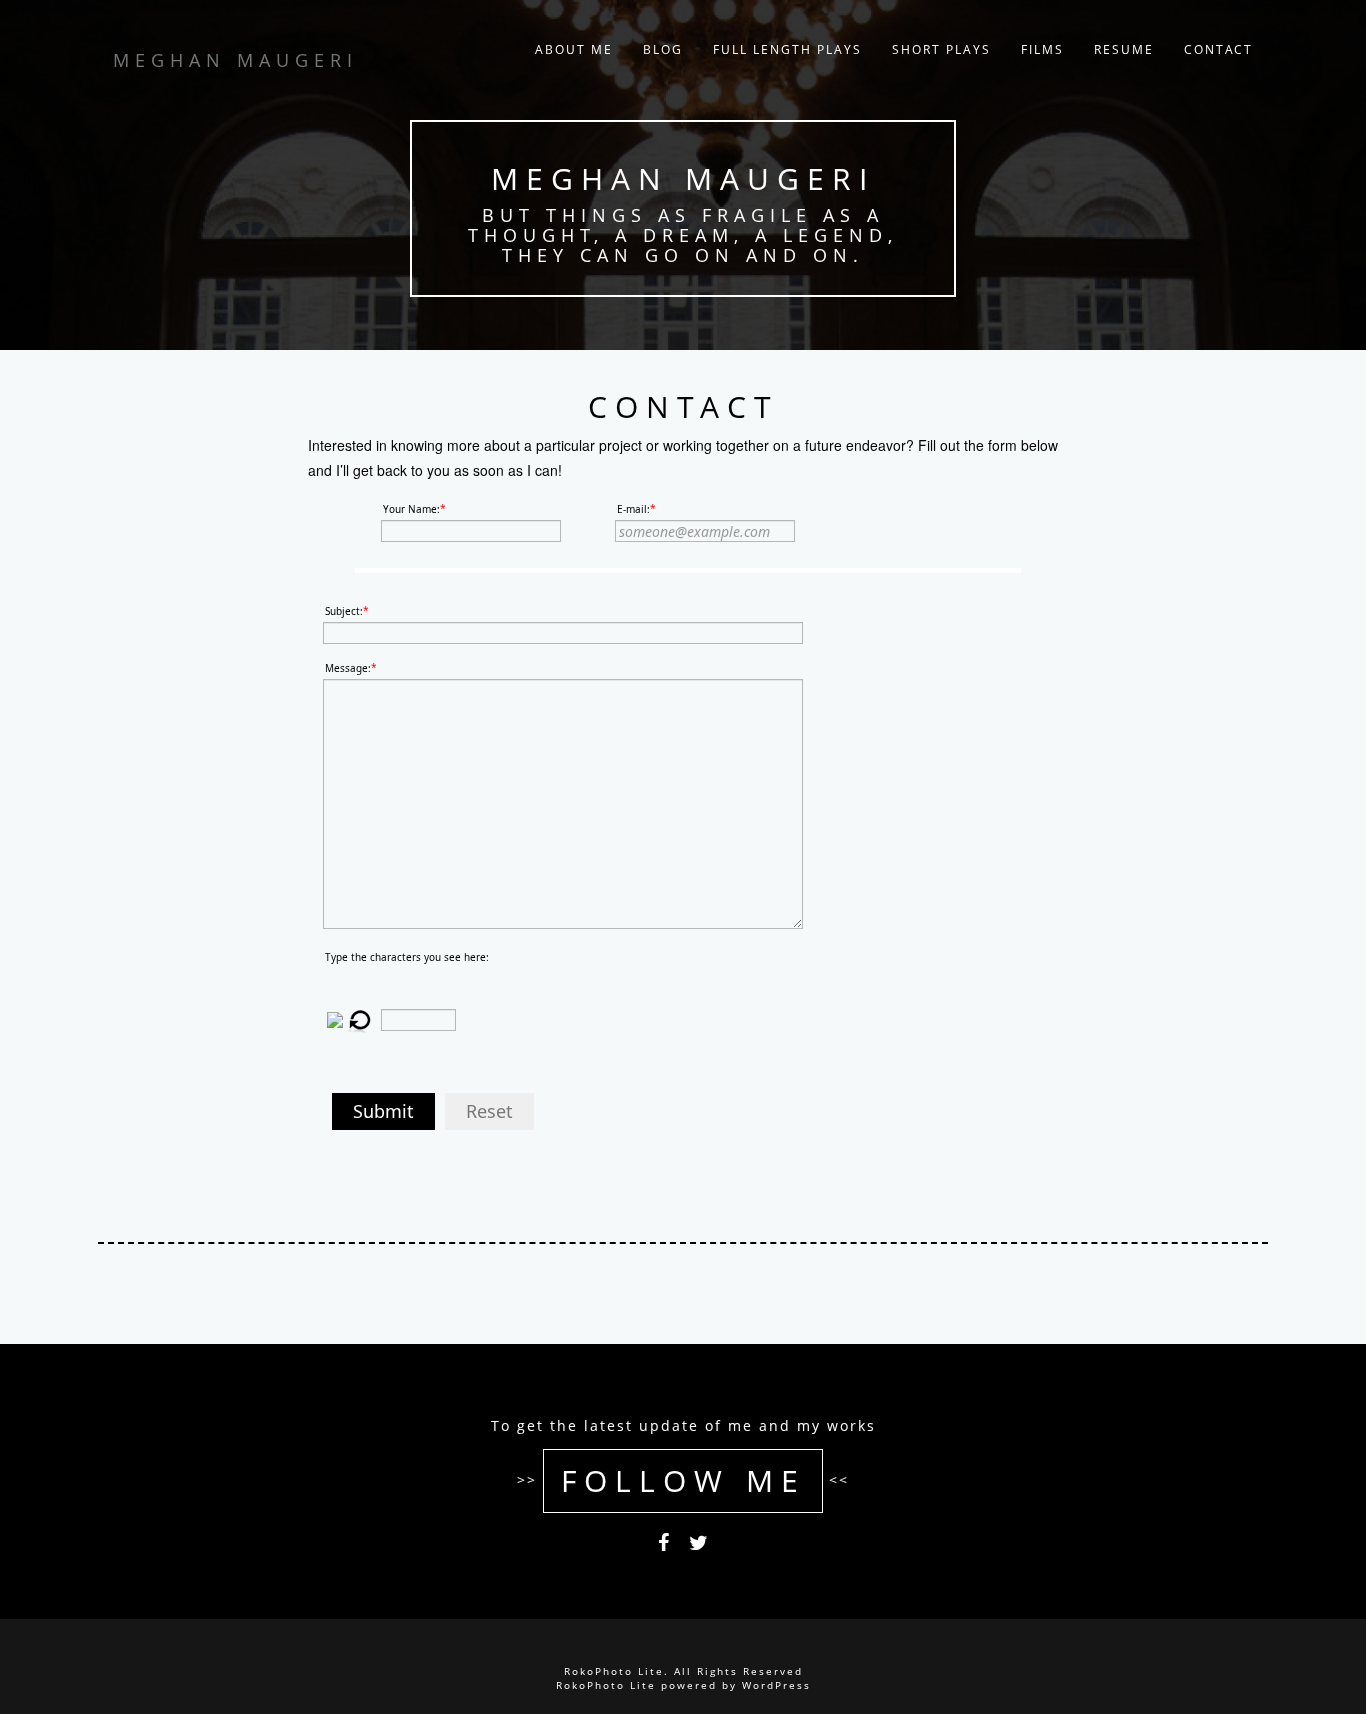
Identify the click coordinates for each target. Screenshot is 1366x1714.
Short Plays (941, 49)
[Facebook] (663, 1546)
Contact (1218, 49)
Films (1042, 49)
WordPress (776, 1685)
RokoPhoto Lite (606, 1685)
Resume (1124, 49)
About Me (574, 49)
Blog (663, 49)
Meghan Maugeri (683, 178)
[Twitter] (698, 1546)
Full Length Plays (787, 49)
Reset (489, 1111)
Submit (383, 1111)
